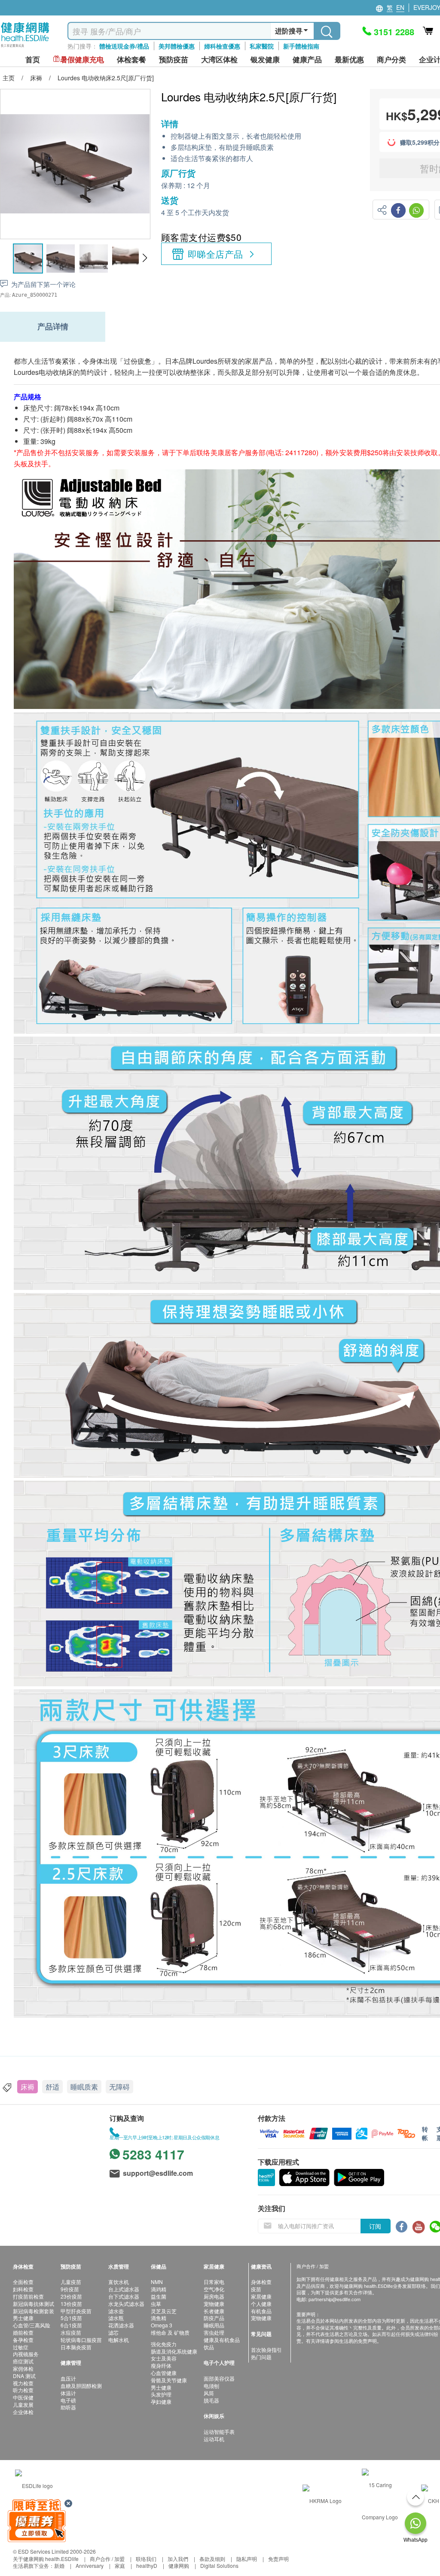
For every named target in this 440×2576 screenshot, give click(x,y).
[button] (145, 258)
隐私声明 (247, 2559)
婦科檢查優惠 (222, 46)
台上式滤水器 (124, 2289)
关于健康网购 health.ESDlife (46, 2559)
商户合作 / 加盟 (107, 2559)
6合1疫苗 (71, 2325)
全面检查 (23, 2282)
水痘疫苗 (71, 2332)
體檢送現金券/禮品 (124, 46)
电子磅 (68, 2400)
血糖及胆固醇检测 (81, 2386)
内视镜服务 (26, 2354)
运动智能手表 (219, 2432)
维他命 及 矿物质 (170, 2332)
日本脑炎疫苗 (76, 2347)
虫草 (156, 2304)
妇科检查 (23, 2289)
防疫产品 (214, 2318)
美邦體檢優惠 (177, 46)
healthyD (147, 2565)
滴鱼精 (159, 2318)
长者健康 (214, 2311)
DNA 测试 (24, 2376)
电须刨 (211, 2386)
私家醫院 (262, 46)
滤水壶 (116, 2311)
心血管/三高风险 (32, 2325)
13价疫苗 (71, 2304)
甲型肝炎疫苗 (76, 2311)
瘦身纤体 (161, 2365)
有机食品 (261, 2311)
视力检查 (23, 2383)
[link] (34, 2485)
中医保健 (23, 2397)
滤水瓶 (116, 2318)
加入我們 (178, 2559)
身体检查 (261, 2282)
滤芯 (113, 2332)
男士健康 (23, 2318)
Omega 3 (162, 2325)
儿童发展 (23, 2404)
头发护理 (161, 2394)
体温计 (68, 2393)
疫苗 (256, 2289)
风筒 (209, 2393)
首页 (33, 59)
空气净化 (214, 2289)
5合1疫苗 (71, 2318)
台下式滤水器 (124, 2296)
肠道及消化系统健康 (174, 2351)
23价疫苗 (71, 2296)
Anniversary (90, 2565)
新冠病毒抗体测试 (34, 2304)
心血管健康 (164, 2373)
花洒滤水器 (121, 2325)
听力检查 (23, 2390)
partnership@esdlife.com (335, 2299)
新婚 (59, 2565)
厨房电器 (214, 2296)
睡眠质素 (84, 2087)
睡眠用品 (214, 2325)
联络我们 (146, 2559)
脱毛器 (211, 2400)
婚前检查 (23, 2332)
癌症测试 (23, 2361)
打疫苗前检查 (28, 2296)
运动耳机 (214, 2439)
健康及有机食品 (222, 2340)
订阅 (375, 2226)
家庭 (120, 2565)
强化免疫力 (164, 2344)
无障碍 (119, 2087)
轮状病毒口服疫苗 (81, 2340)
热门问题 (261, 2357)
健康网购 (179, 2565)
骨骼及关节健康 (169, 2380)
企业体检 (23, 2412)
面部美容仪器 (219, 2378)
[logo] (25, 47)
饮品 (209, 2347)
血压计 (68, 2378)
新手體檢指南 (301, 46)
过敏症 (21, 2347)
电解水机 (119, 2340)
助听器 (68, 2407)
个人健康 (261, 2304)
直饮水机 (119, 2282)
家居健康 (261, 2296)
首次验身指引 (266, 2349)
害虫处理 (214, 2332)
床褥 (27, 2087)
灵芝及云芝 (164, 2311)
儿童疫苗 (71, 2282)
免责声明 (278, 2559)
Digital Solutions (219, 2565)
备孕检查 (23, 2340)
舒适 (52, 2087)
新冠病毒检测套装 (34, 2311)
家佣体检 (23, 2368)
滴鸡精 (159, 2289)
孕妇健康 (161, 2401)
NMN (157, 2282)
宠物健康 (214, 2304)
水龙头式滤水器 (126, 2304)
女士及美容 (164, 2358)
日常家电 (214, 2282)
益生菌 (159, 2296)
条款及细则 (212, 2559)
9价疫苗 (70, 2289)
